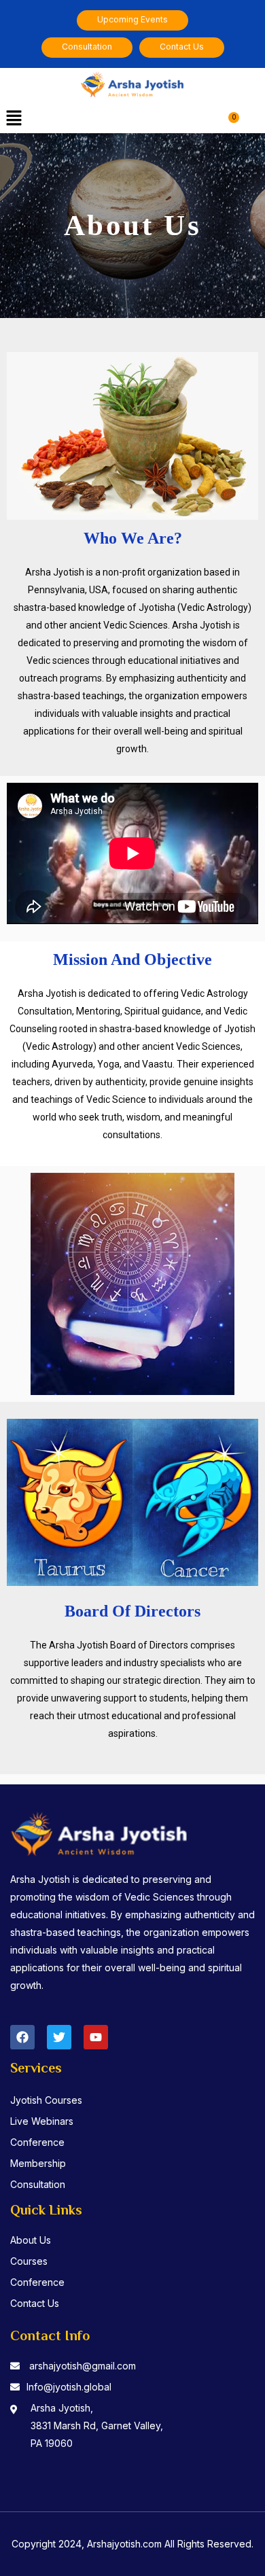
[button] (14, 119)
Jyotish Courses (46, 2100)
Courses (29, 2261)
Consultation (38, 2184)
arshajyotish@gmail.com (83, 2366)
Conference (37, 2142)
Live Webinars (42, 2121)
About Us (31, 2240)
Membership (38, 2163)
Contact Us (35, 2303)
